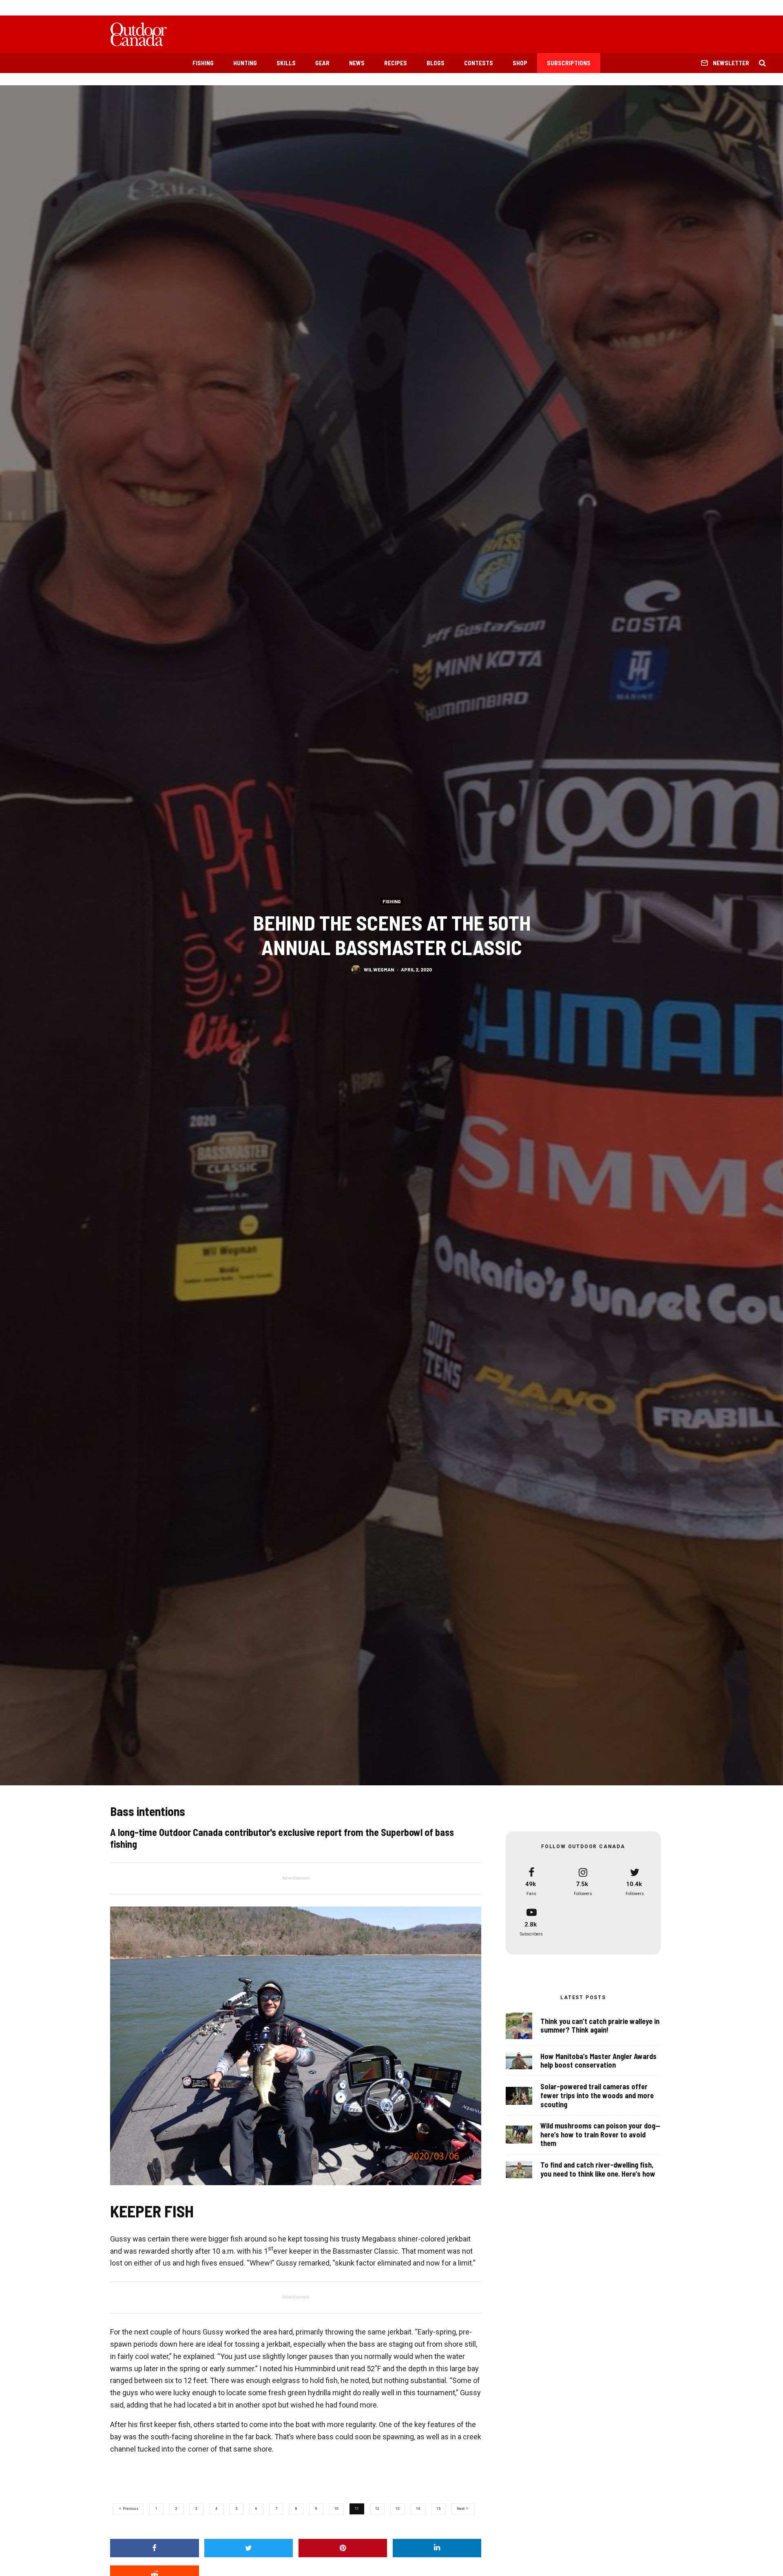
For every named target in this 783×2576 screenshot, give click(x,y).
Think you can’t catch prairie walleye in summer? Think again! (600, 2026)
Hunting (245, 63)
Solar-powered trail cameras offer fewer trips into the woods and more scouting (597, 2095)
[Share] (155, 2548)
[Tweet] (249, 2548)
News (357, 63)
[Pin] (343, 2548)
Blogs (436, 63)
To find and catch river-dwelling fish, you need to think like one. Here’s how (598, 2169)
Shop (520, 63)
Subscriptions (569, 63)
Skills (286, 63)
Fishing (203, 63)
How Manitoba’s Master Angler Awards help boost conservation (598, 2061)
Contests (479, 63)
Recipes (396, 63)
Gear (322, 63)
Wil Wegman (379, 969)
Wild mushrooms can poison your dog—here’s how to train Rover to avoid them (600, 2135)
